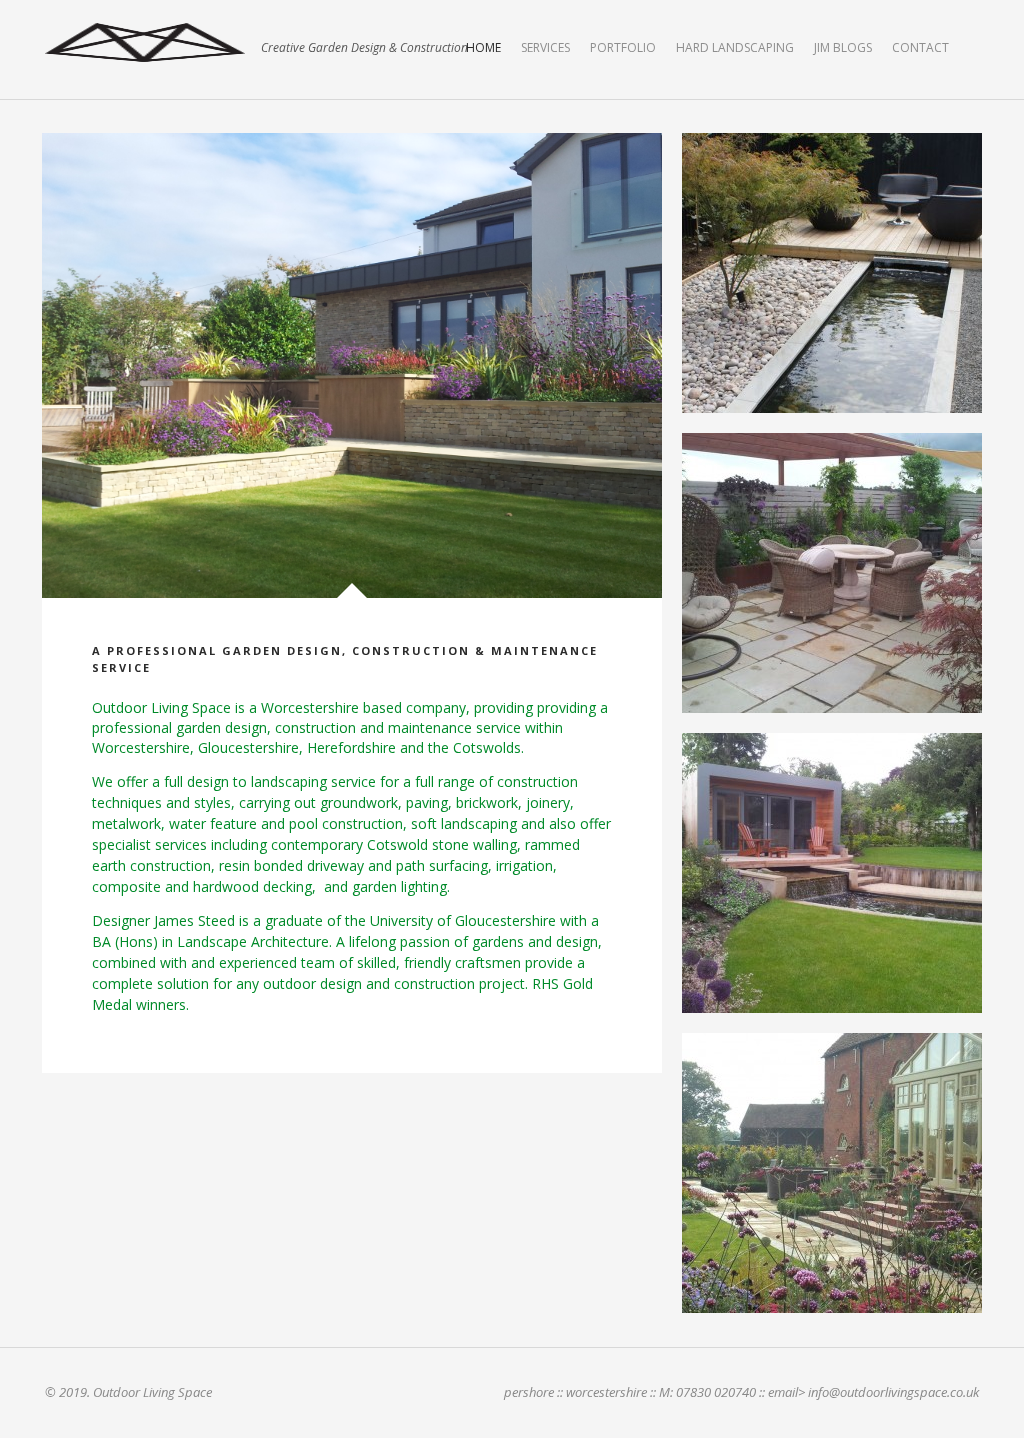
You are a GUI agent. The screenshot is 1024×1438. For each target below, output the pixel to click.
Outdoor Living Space (145, 42)
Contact (920, 47)
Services (545, 47)
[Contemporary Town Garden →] (832, 873)
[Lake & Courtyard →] (832, 573)
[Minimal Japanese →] (832, 273)
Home (483, 47)
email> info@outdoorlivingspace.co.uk (873, 1392)
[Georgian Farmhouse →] (832, 1173)
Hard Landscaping (735, 47)
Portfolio (623, 47)
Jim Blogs (843, 47)
